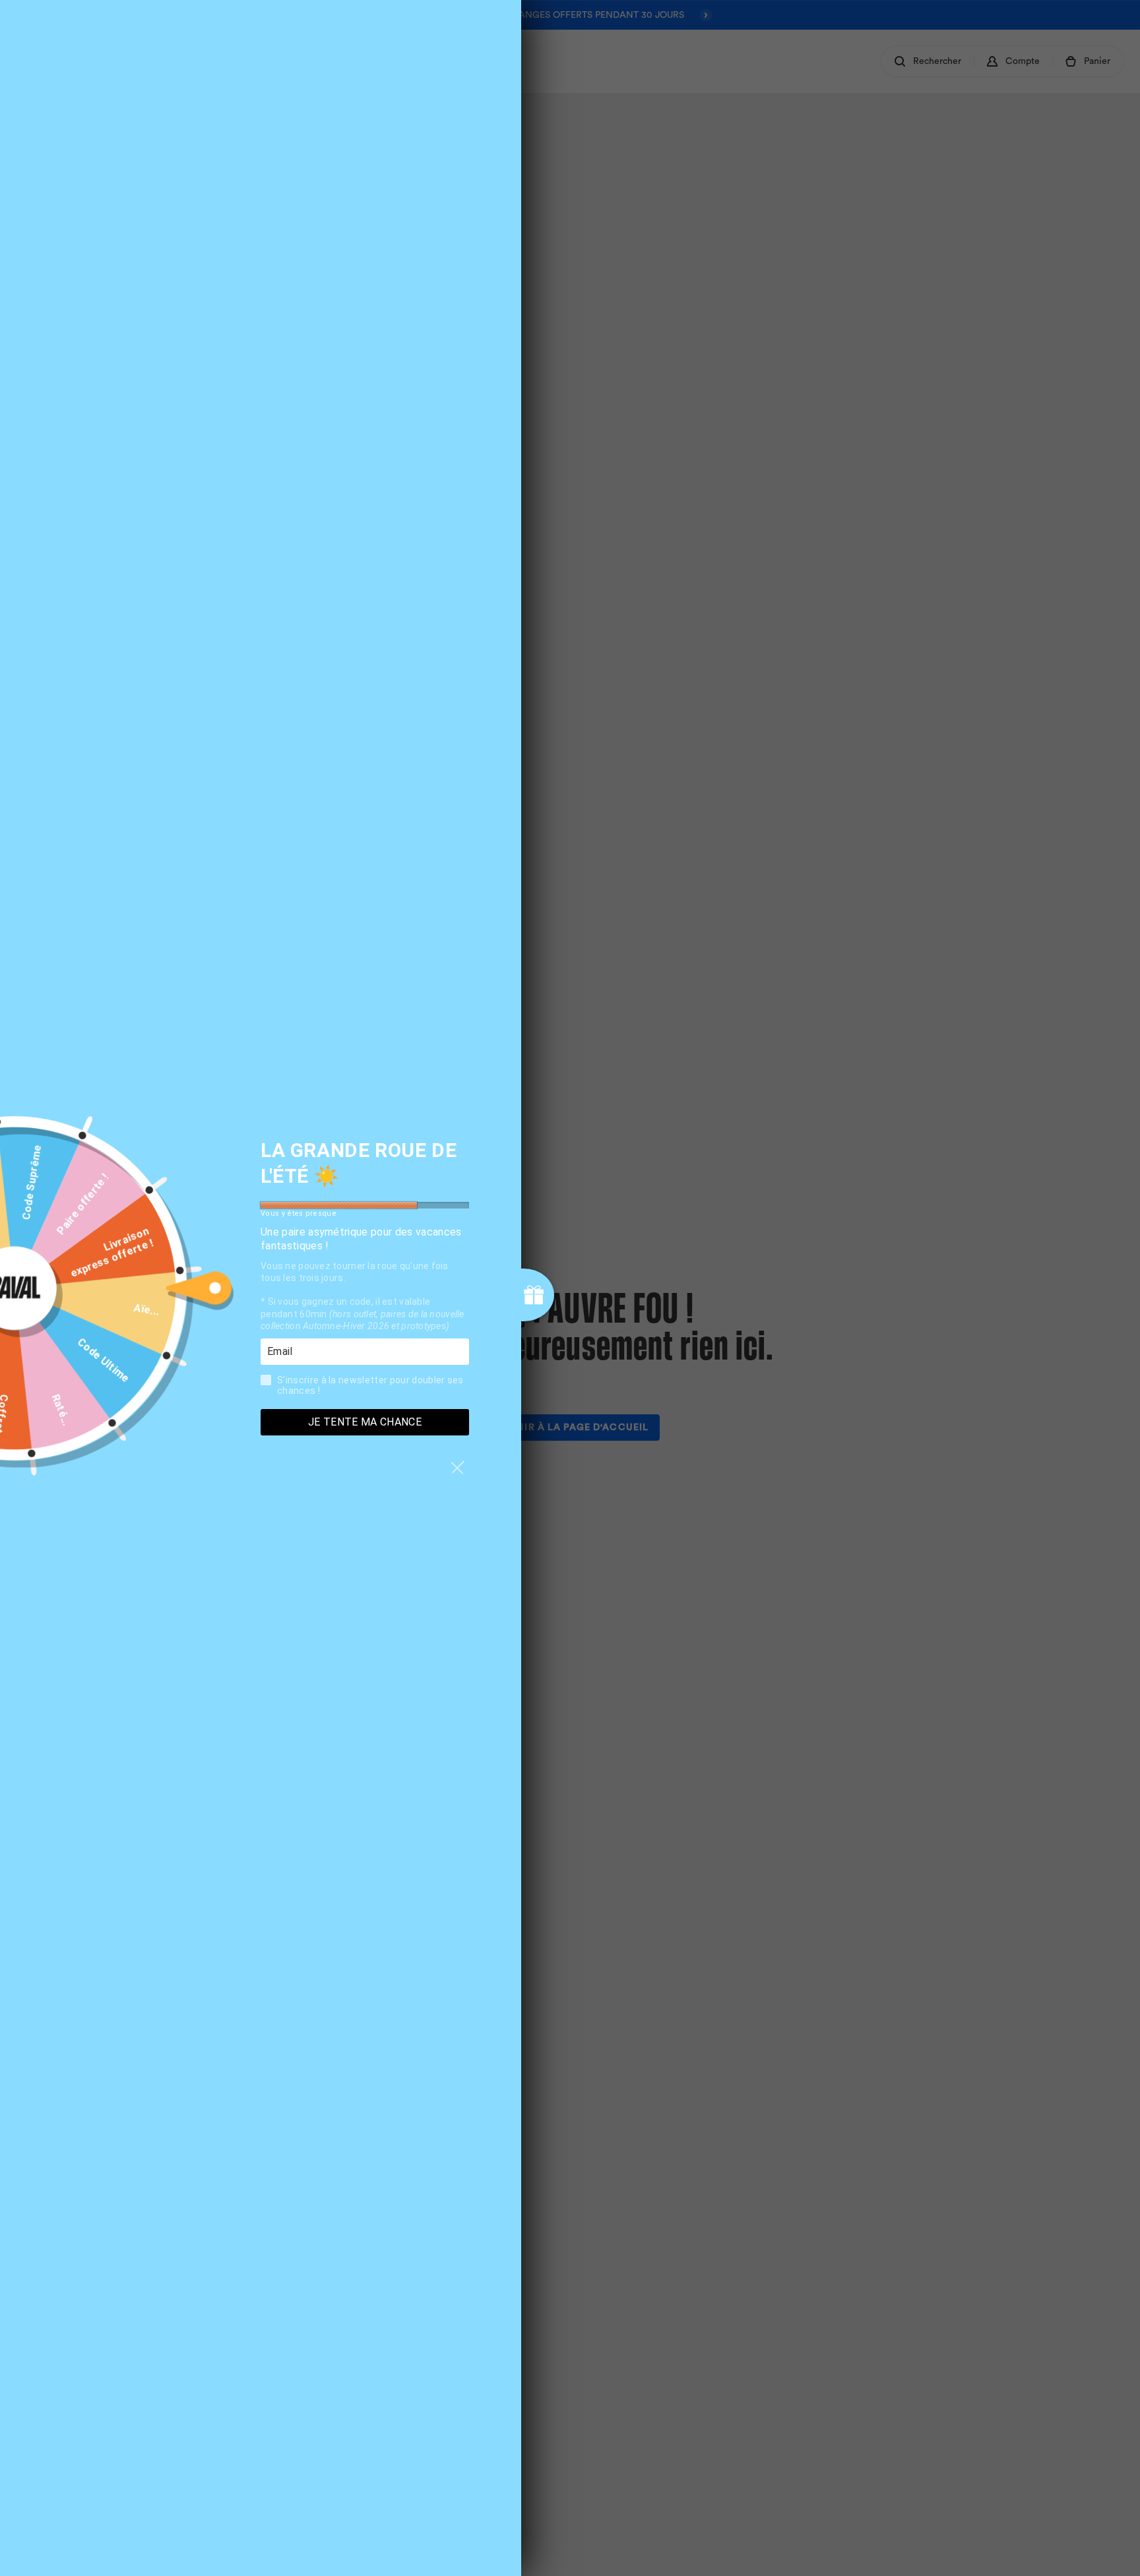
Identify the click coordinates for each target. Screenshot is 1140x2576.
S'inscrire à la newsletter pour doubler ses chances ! (370, 1385)
